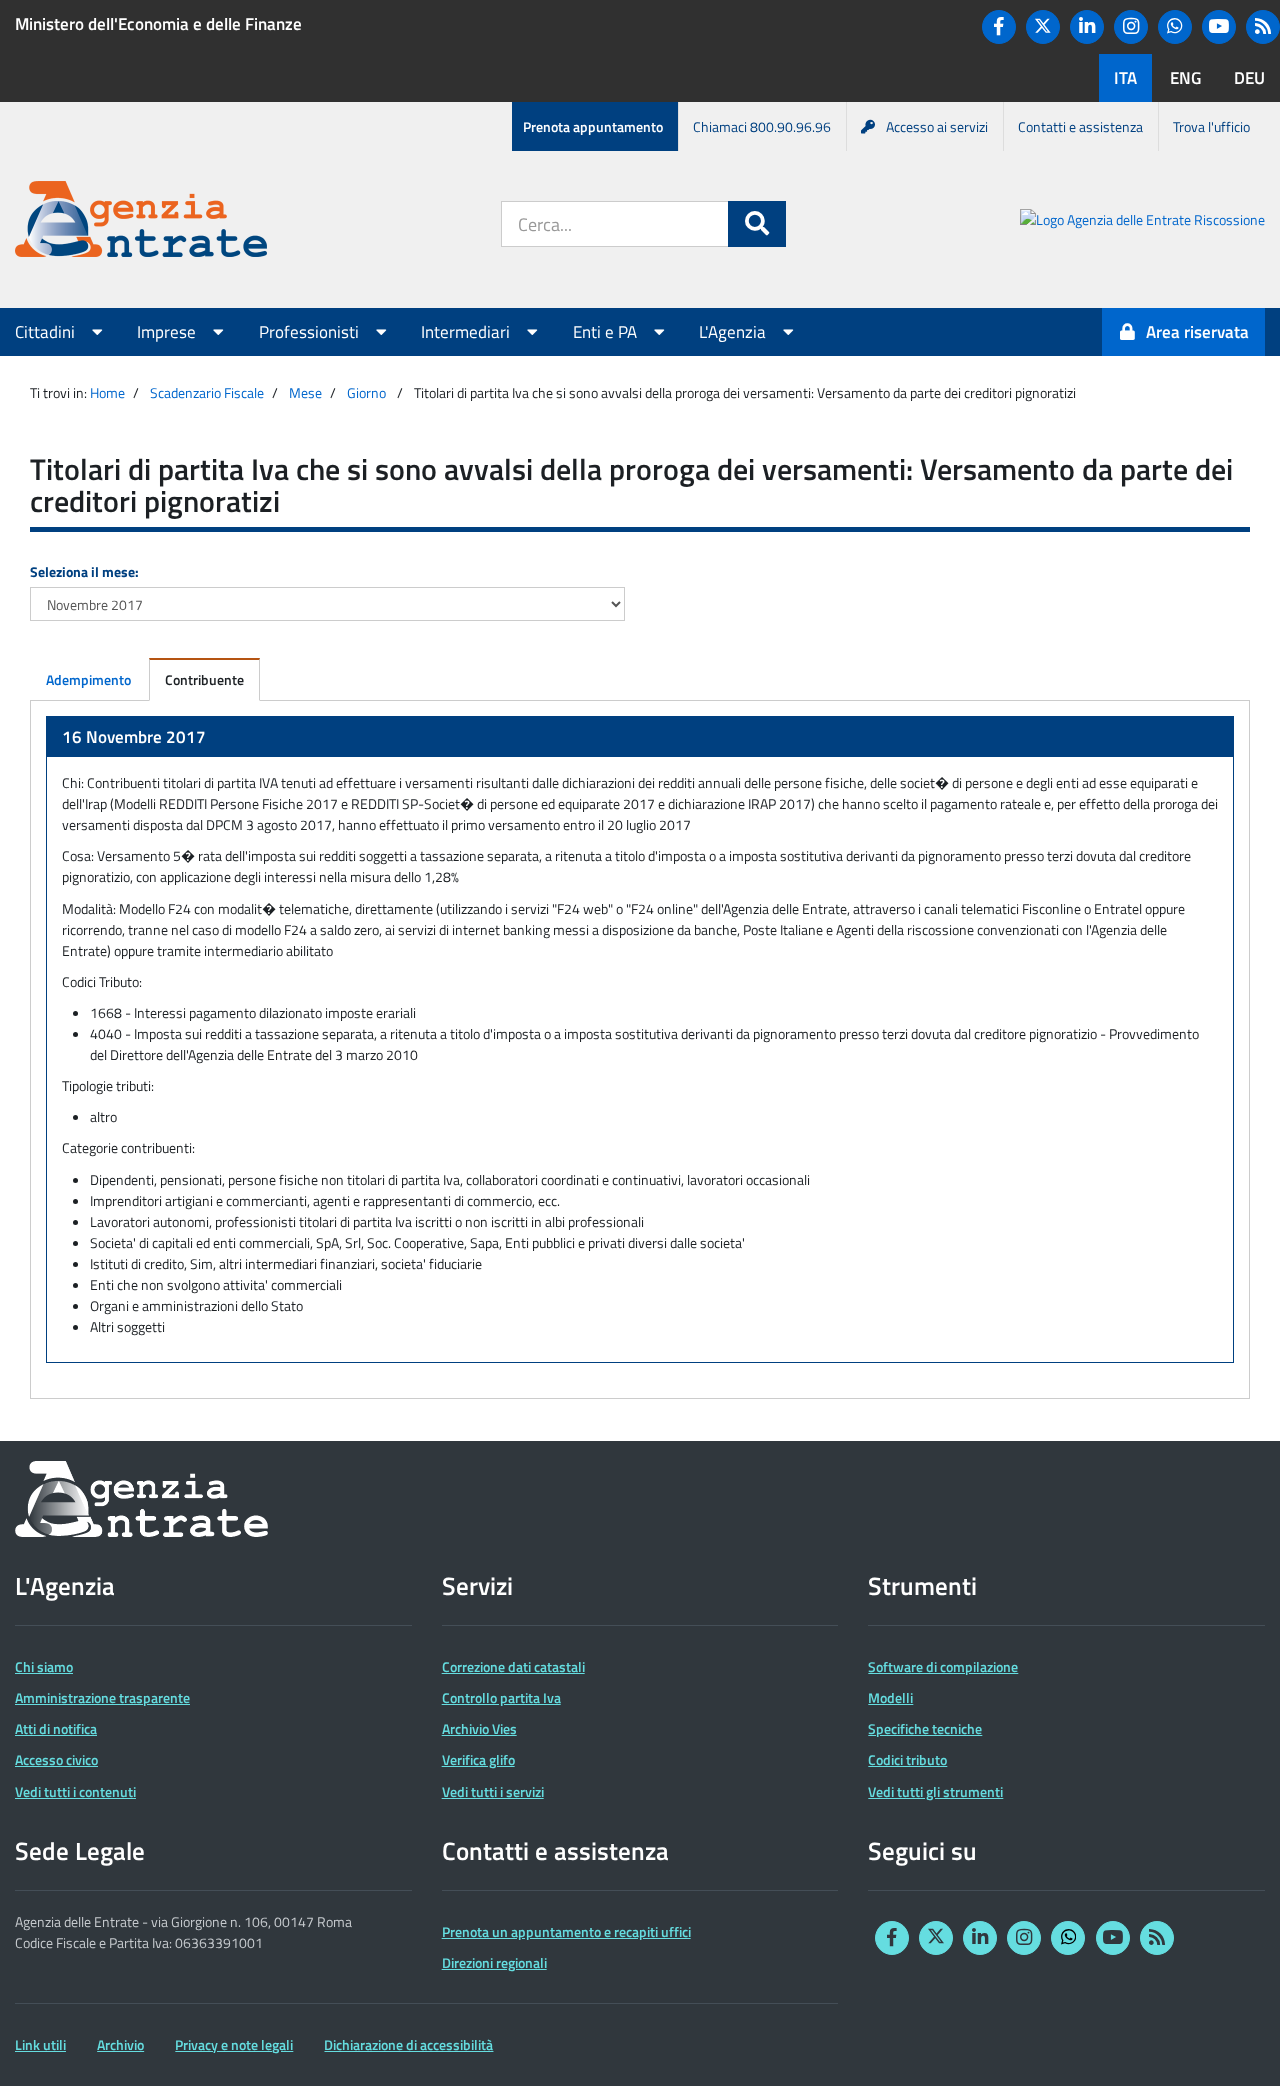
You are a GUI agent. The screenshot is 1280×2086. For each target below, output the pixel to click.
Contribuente (204, 679)
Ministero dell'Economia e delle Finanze (158, 24)
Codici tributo (907, 1759)
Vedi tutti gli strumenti (935, 1791)
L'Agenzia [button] (734, 332)
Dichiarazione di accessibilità (408, 2044)
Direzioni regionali (494, 1962)
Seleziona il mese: (84, 571)
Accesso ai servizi (937, 126)
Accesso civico (56, 1759)
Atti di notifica (56, 1728)
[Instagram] (1131, 27)
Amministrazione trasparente (102, 1697)
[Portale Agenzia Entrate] (141, 222)
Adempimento (88, 679)
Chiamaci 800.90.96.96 (762, 126)
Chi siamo (44, 1666)
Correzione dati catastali (513, 1666)
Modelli (890, 1697)
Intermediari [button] (467, 332)
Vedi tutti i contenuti (75, 1791)
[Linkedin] (1087, 27)
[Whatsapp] (1175, 27)
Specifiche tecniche (925, 1728)
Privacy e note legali (234, 2044)
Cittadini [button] (47, 332)
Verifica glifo (478, 1759)
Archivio (120, 2044)
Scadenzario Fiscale (207, 392)
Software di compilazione (943, 1666)
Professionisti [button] (311, 332)
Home (107, 392)
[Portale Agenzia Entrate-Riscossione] (1142, 222)
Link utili (40, 2044)
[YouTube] (1219, 27)
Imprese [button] (168, 332)
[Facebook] (999, 27)
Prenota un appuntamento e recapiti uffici (566, 1931)
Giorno (366, 392)
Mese (305, 392)
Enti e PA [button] (607, 332)
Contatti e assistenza (1080, 126)
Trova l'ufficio (1211, 126)
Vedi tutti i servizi (493, 1791)
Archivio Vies (479, 1728)
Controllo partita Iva (501, 1697)
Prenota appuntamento (593, 126)
